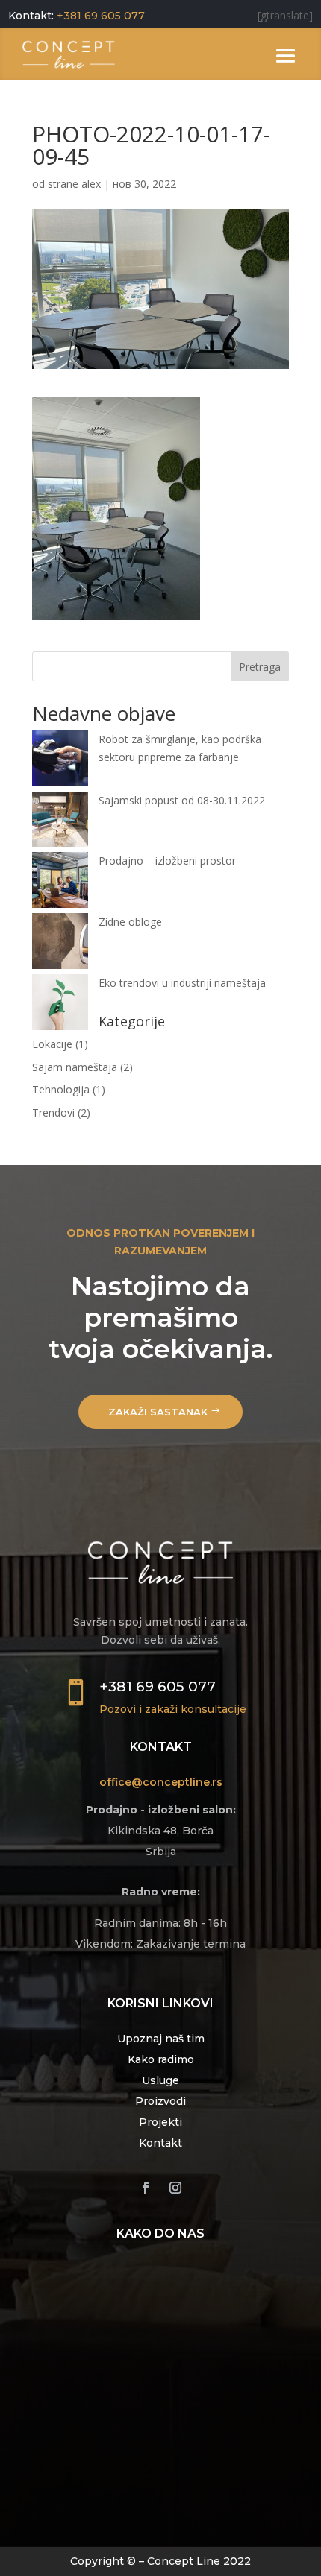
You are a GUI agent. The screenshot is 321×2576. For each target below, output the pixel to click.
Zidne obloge (130, 922)
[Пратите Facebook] (146, 2188)
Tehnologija (61, 1089)
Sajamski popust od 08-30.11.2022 (182, 800)
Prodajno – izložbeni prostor (167, 861)
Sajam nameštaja (75, 1067)
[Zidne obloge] (60, 944)
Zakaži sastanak (158, 1412)
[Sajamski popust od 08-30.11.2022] (60, 822)
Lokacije (52, 1044)
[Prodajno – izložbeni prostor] (60, 883)
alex (91, 184)
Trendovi (53, 1112)
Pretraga (260, 667)
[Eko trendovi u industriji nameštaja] (60, 1005)
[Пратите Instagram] (175, 2188)
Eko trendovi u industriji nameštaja (182, 983)
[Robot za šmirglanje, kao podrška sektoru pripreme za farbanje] (60, 761)
